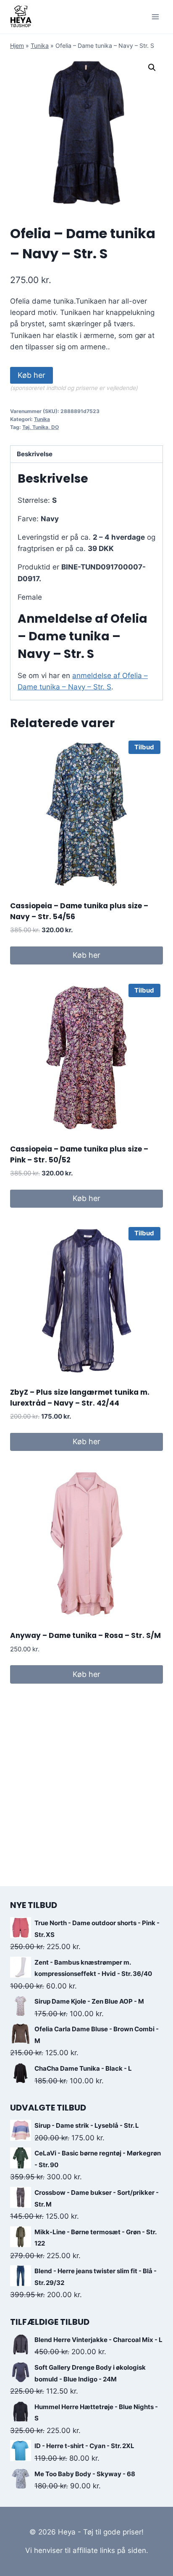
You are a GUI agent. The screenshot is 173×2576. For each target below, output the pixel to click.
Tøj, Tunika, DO (41, 427)
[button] (152, 68)
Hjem (17, 45)
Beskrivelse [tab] (35, 454)
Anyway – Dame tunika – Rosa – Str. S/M (85, 1635)
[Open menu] (155, 17)
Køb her (31, 375)
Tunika (40, 45)
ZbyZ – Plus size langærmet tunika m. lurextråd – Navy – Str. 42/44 (80, 1398)
